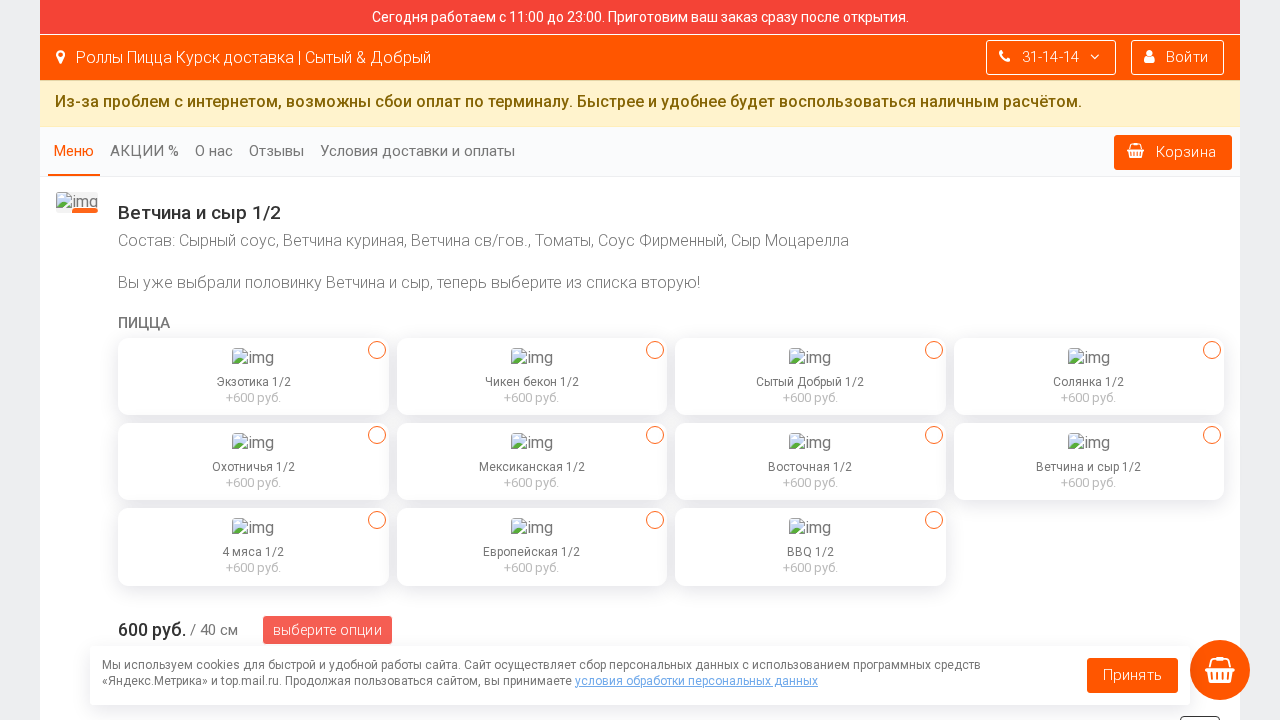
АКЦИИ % (144, 151)
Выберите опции (327, 630)
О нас (214, 151)
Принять (1132, 675)
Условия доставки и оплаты (417, 151)
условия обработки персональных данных (696, 681)
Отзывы (276, 151)
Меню (74, 151)
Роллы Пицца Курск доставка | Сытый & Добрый (251, 57)
